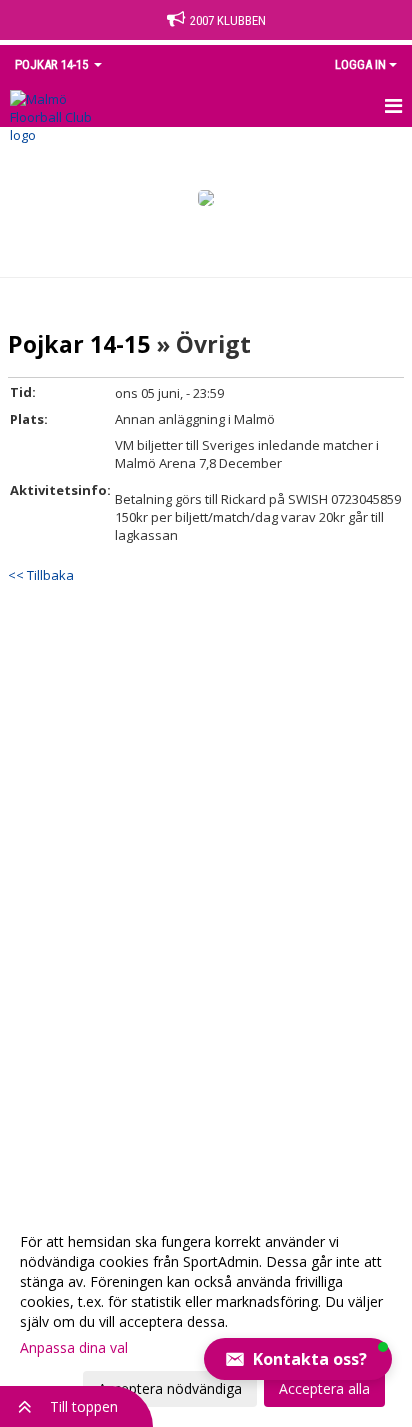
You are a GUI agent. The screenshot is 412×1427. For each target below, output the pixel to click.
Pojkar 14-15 (79, 344)
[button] (298, 1359)
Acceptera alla (324, 1388)
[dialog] (206, 1314)
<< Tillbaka (41, 575)
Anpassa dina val (74, 1348)
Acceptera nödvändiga (170, 1388)
